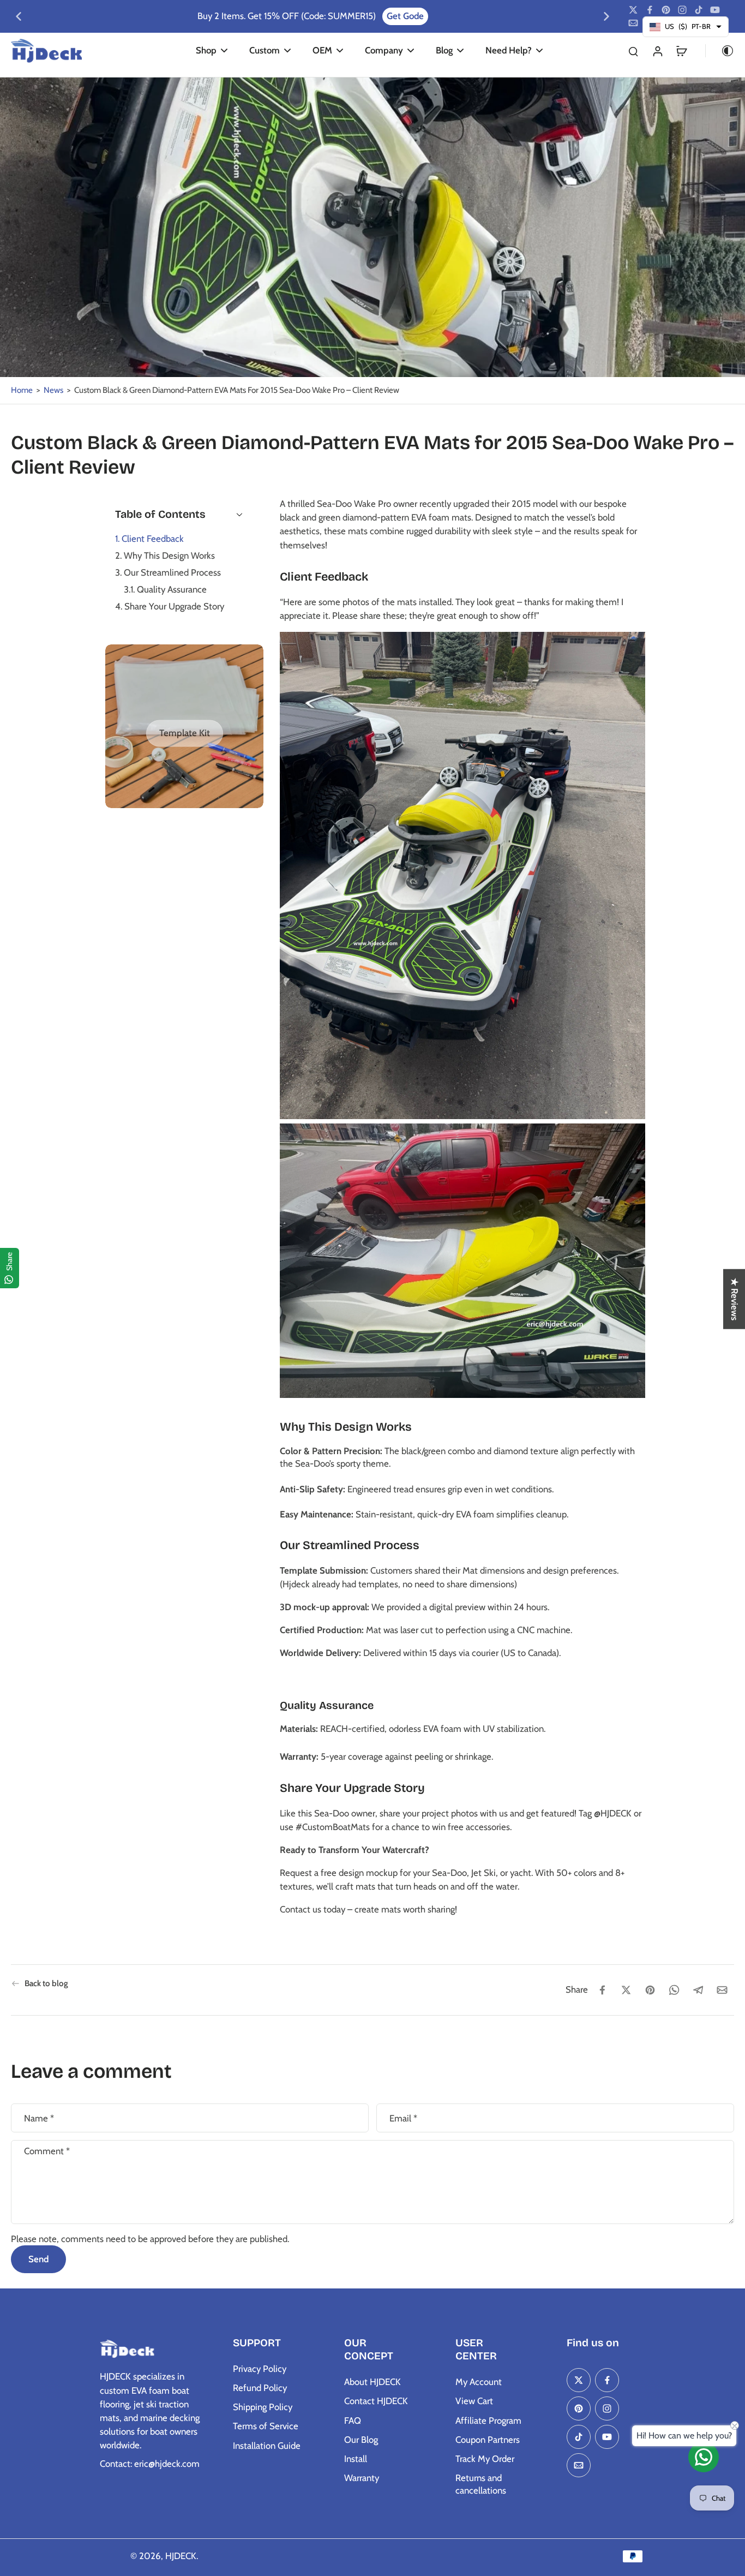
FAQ (353, 2420)
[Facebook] (650, 10)
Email (403, 2118)
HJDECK (181, 2556)
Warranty (362, 2478)
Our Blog (361, 2440)
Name (39, 2118)
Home (22, 390)
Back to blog (46, 1983)
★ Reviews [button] (735, 1299)
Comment (47, 2151)
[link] (185, 733)
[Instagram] (682, 10)
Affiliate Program (488, 2420)
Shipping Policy (263, 2407)
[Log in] (657, 50)
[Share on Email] (722, 1990)
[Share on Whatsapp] (674, 1990)
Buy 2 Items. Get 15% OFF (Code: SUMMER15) (287, 16)
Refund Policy (260, 2388)
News (53, 390)
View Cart (474, 2401)
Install (356, 2459)
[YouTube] (715, 10)
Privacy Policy (260, 2369)
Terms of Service (266, 2426)
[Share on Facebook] (602, 1990)
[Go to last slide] (19, 16)
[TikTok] (699, 10)
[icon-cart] (681, 51)
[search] (633, 51)
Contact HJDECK (376, 2401)
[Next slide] (606, 16)
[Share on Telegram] (698, 1990)
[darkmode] (720, 51)
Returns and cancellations (481, 2484)
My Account (479, 2382)
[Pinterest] (666, 10)
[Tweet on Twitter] (626, 1990)
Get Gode (405, 16)
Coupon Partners (488, 2440)
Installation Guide (267, 2446)
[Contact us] (704, 2457)
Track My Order (485, 2459)
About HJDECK (372, 2382)
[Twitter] (633, 10)
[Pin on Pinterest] (650, 1990)
